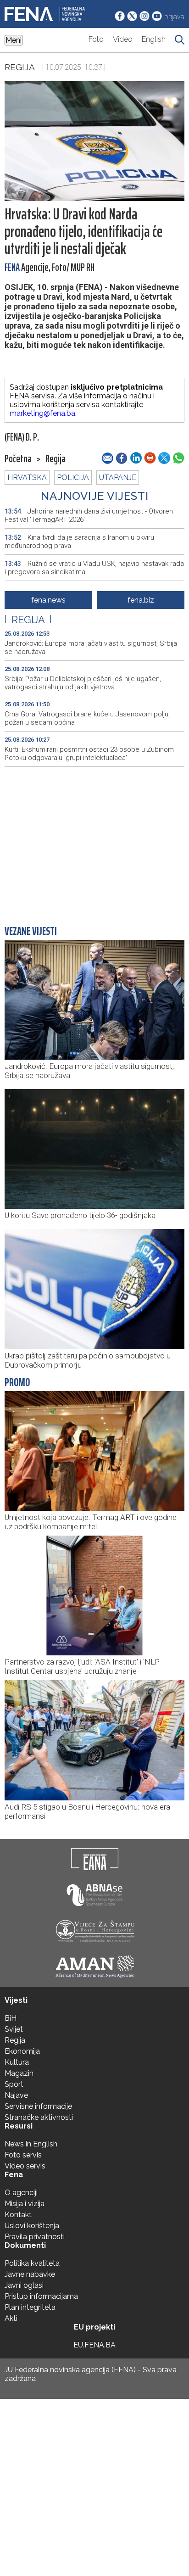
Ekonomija (22, 2051)
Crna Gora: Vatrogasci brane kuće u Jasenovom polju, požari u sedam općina (87, 718)
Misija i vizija (25, 2204)
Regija (20, 67)
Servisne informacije (38, 2106)
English (154, 39)
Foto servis (23, 2155)
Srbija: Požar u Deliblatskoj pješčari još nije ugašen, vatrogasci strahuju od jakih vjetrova (83, 683)
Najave (16, 2095)
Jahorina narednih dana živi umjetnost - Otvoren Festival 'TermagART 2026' (89, 515)
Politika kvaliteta (32, 2263)
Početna (18, 459)
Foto (96, 39)
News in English (31, 2144)
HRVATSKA (27, 478)
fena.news (48, 600)
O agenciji (21, 2193)
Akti (11, 2318)
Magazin (19, 2073)
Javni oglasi (24, 2285)
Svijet (14, 2029)
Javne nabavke (30, 2274)
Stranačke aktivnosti (39, 2117)
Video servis (25, 2166)
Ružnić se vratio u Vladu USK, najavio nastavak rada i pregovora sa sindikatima (94, 568)
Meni (14, 40)
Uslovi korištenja (32, 2226)
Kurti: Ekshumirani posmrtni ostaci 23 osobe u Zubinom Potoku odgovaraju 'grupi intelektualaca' (89, 754)
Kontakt (18, 2215)
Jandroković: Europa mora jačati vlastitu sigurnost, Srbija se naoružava (91, 648)
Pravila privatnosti (35, 2237)
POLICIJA (73, 478)
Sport (14, 2084)
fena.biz (141, 600)
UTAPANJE (118, 478)
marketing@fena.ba (42, 413)
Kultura (17, 2062)
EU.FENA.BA (94, 2345)
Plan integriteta (30, 2307)
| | (28, 620)
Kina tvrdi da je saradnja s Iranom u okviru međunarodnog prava (79, 542)
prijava (174, 17)
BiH (11, 2018)
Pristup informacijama (41, 2296)
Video (123, 39)
